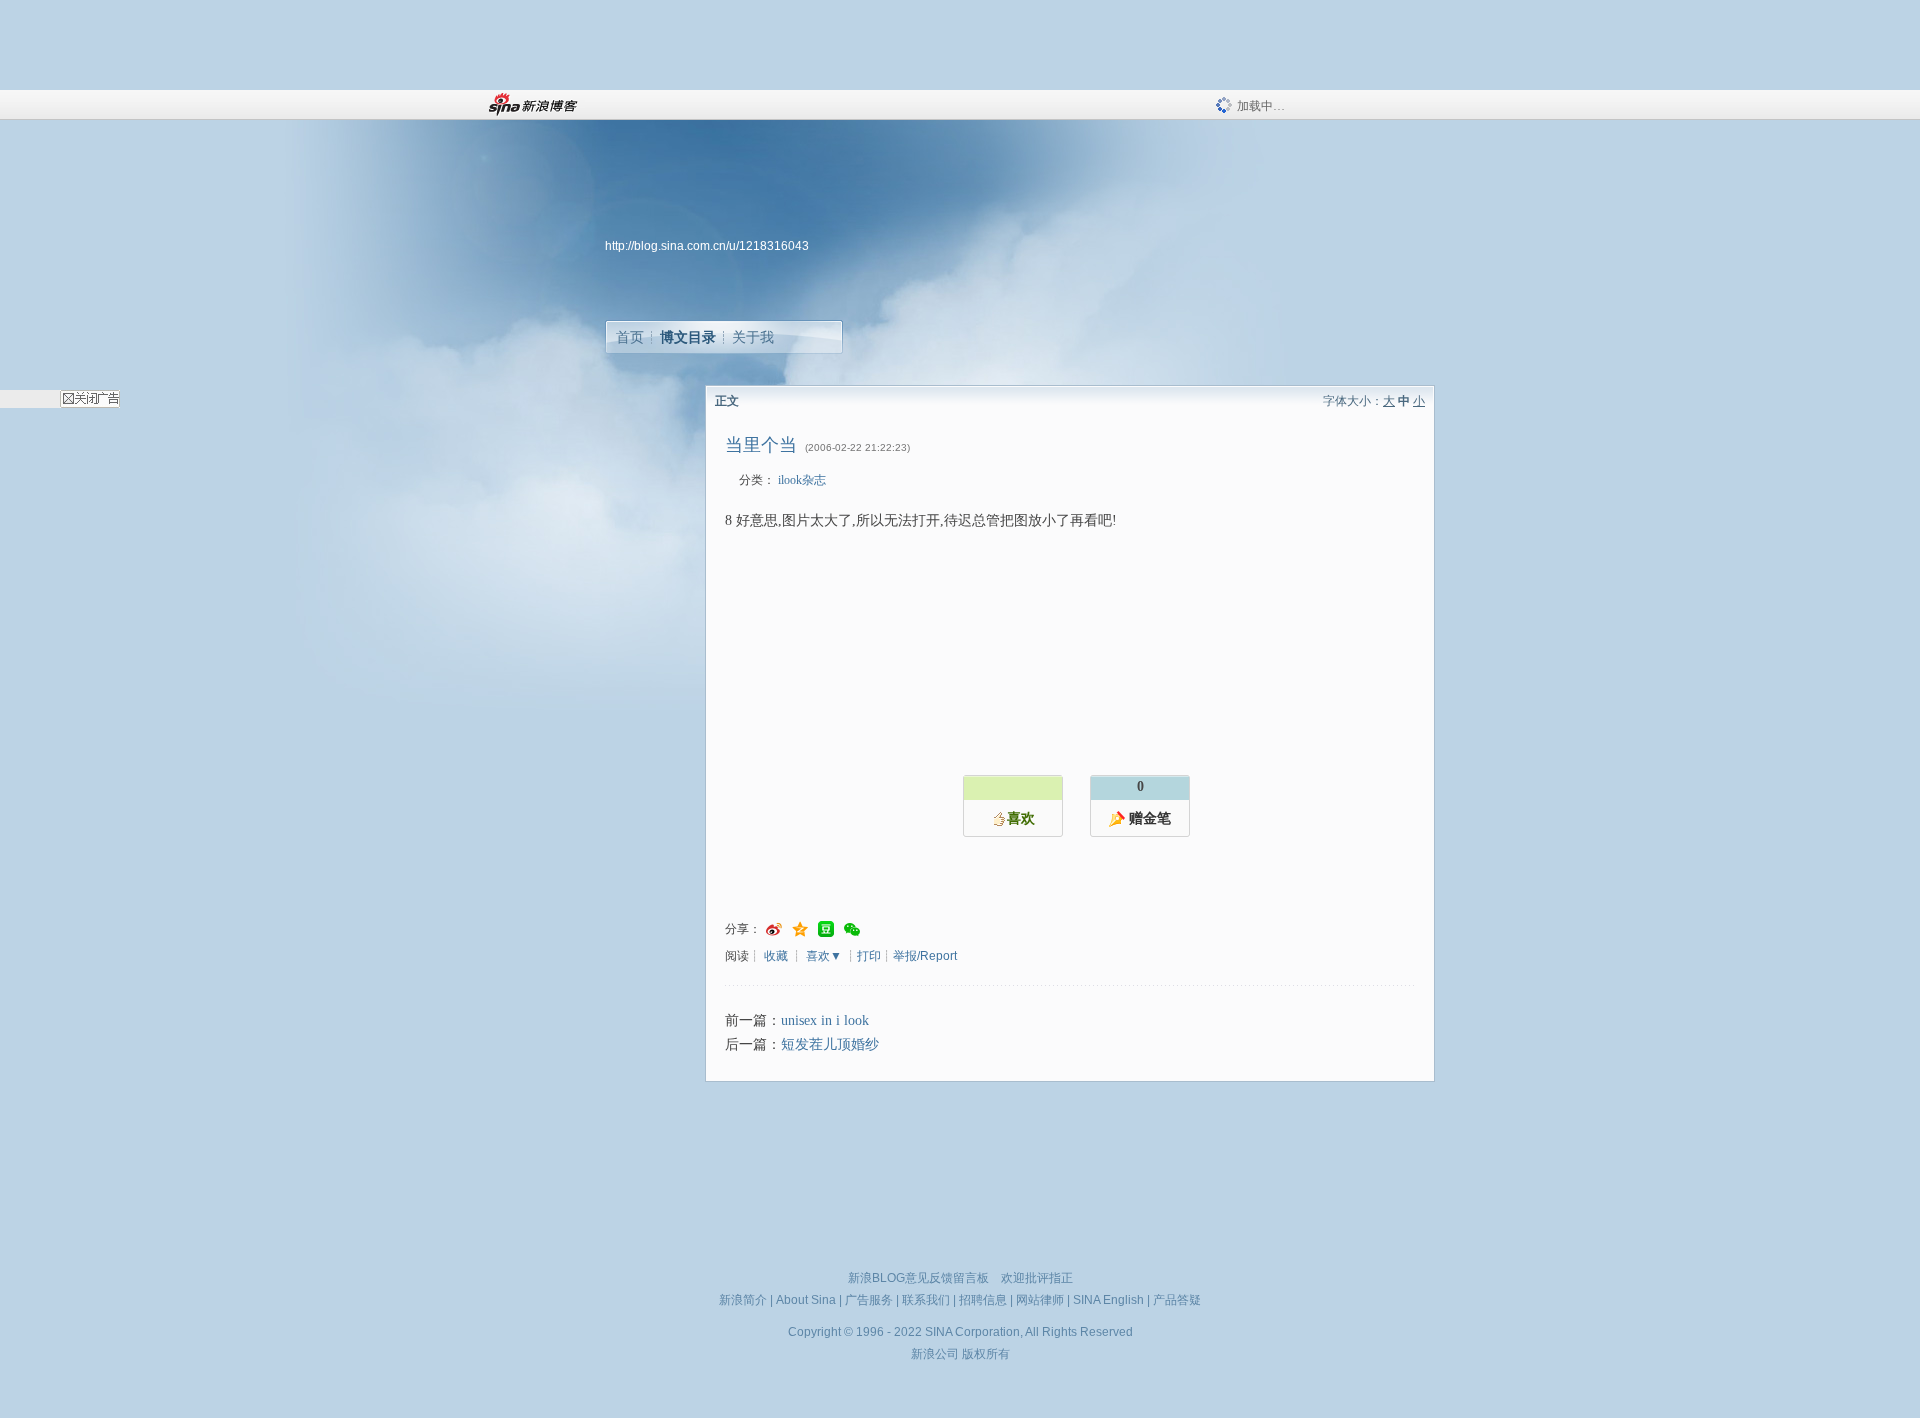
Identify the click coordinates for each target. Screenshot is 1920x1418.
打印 (869, 956)
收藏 (776, 956)
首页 (630, 337)
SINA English (1108, 1300)
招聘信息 (983, 1300)
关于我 (753, 337)
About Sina (806, 1300)
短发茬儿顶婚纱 (830, 1044)
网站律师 (1040, 1300)
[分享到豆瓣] (826, 929)
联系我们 (926, 1300)
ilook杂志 (802, 480)
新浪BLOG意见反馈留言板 (918, 1278)
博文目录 (688, 337)
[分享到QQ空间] (800, 929)
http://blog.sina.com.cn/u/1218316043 (707, 246)
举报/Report (925, 956)
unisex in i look (825, 1020)
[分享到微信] (852, 929)
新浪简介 (743, 1300)
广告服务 (869, 1300)
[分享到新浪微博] (774, 929)
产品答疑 (1177, 1300)
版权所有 (986, 1354)
